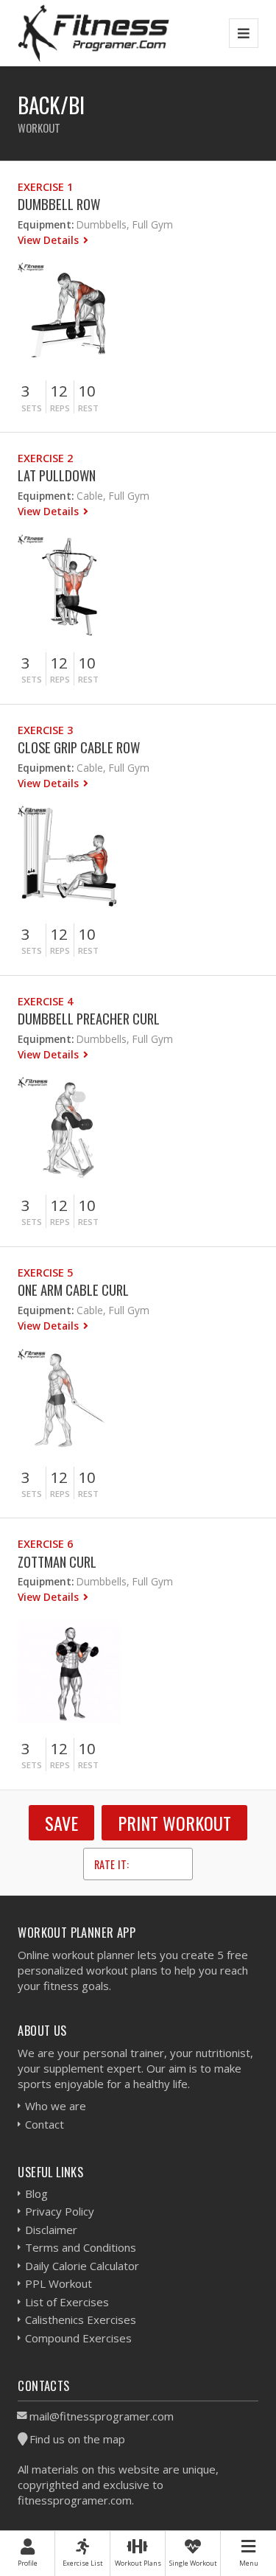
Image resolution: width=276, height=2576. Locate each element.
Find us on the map (77, 2439)
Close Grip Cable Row (79, 747)
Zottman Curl (57, 1561)
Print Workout (174, 1823)
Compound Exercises (78, 2338)
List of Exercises (67, 2302)
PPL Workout (59, 2283)
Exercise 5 (45, 1273)
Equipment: (46, 224)
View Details (50, 240)
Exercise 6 (45, 1544)
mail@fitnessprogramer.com (102, 2416)
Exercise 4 (45, 1001)
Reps (60, 408)
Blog (36, 2193)
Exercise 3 (45, 730)
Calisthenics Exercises (81, 2320)
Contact (45, 2124)
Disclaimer (51, 2230)
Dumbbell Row (59, 204)
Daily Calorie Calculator (82, 2266)
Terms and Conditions (81, 2247)
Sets (32, 408)
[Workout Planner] (93, 33)
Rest (88, 408)
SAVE (61, 1823)
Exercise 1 (45, 187)
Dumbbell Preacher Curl (89, 1018)
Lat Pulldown (57, 475)
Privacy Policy (60, 2211)
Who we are (56, 2106)
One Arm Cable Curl (73, 1289)
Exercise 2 (45, 458)
